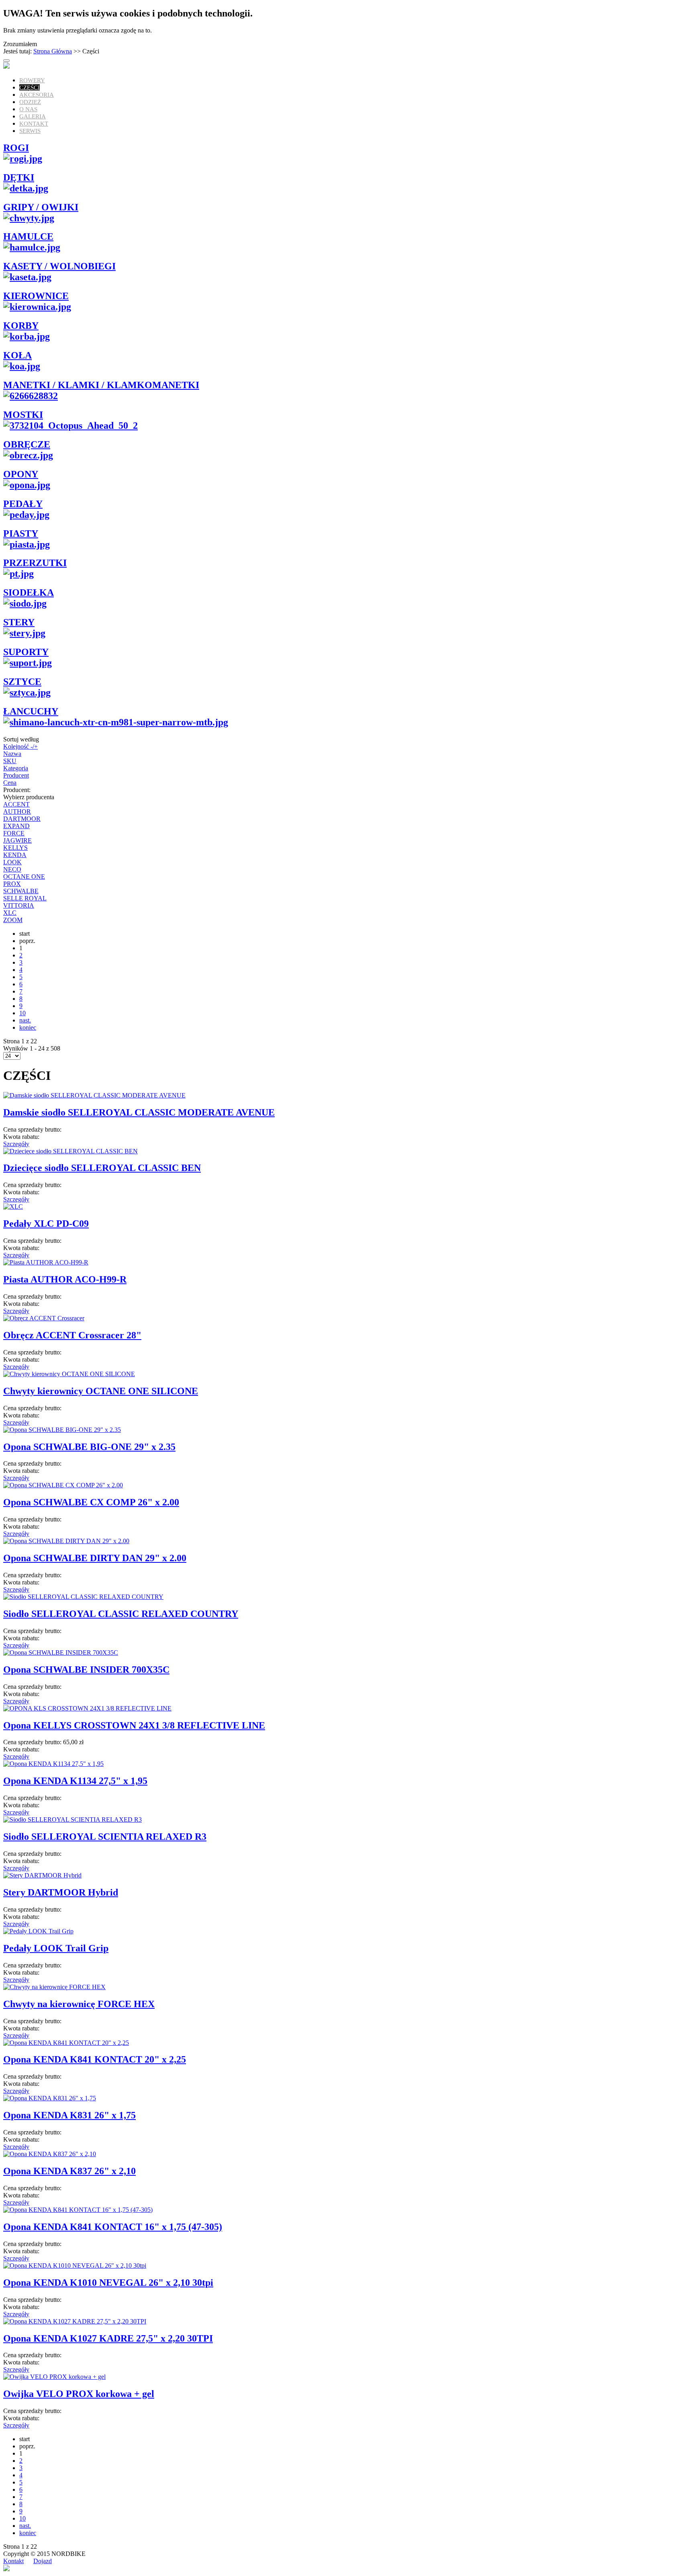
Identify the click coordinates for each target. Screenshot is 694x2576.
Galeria (33, 116)
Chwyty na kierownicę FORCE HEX (79, 2004)
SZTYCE (22, 682)
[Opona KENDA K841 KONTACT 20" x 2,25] (66, 2043)
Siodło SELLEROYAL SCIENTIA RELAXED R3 (105, 1837)
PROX (12, 884)
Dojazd (43, 2561)
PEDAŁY (23, 504)
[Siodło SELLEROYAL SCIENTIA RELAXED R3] (72, 1819)
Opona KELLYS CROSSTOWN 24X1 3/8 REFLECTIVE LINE (134, 1725)
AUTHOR (17, 811)
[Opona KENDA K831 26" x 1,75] (50, 2098)
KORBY (21, 326)
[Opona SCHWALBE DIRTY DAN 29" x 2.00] (66, 1541)
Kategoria (16, 768)
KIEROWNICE (36, 296)
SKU (10, 761)
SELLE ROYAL (25, 898)
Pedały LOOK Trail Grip (56, 1948)
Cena (10, 783)
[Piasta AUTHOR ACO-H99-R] (46, 1262)
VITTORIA (19, 905)
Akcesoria (37, 95)
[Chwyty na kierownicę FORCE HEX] (54, 1987)
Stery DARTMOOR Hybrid (61, 1892)
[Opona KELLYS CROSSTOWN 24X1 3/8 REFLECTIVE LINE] (87, 1708)
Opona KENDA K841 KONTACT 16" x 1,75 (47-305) (113, 2227)
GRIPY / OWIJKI (41, 207)
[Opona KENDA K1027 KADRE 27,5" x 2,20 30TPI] (75, 2321)
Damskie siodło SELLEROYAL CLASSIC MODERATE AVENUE (139, 1112)
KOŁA (17, 355)
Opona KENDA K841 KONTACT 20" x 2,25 (95, 2059)
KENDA (15, 855)
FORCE (14, 833)
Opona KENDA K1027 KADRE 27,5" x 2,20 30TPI (108, 2338)
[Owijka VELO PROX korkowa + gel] (54, 2377)
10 (22, 1013)
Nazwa (12, 754)
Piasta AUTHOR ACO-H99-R (65, 1279)
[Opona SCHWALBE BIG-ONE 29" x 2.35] (62, 1430)
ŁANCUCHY (31, 711)
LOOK (12, 862)
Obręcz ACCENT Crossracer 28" (72, 1335)
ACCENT (16, 804)
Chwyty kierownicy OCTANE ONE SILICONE (101, 1391)
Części (30, 88)
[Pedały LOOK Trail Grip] (38, 1931)
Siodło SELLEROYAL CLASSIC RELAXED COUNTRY (121, 1614)
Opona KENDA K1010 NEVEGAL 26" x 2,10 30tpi (108, 2283)
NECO (12, 869)
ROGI (16, 148)
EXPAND (16, 826)
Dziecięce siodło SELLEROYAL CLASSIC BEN (102, 1168)
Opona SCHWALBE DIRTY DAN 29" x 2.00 (95, 1558)
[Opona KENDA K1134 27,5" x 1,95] (53, 1764)
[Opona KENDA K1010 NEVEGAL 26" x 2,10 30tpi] (75, 2265)
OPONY (21, 474)
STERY (19, 622)
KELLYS (15, 848)
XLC (10, 913)
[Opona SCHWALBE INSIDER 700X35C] (61, 1653)
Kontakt (34, 124)
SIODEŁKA (29, 593)
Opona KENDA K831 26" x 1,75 (69, 2115)
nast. (25, 1020)
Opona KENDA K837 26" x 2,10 (69, 2171)
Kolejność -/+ (20, 746)
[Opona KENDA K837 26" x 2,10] (50, 2154)
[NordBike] (6, 66)
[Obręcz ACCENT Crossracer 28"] (44, 1318)
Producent (16, 775)
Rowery (32, 80)
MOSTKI (23, 415)
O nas (28, 109)
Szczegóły (16, 1144)
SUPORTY (26, 652)
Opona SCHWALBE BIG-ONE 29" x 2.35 (89, 1447)
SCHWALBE (21, 891)
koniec (28, 1027)
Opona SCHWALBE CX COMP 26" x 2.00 (91, 1502)
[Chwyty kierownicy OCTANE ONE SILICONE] (69, 1374)
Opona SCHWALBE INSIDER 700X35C (86, 1670)
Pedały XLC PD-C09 (46, 1224)
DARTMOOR (22, 819)
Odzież (30, 102)
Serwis (30, 131)
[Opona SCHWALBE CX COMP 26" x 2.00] (63, 1485)
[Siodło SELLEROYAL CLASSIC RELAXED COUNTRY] (83, 1597)
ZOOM (13, 920)
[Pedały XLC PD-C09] (13, 1207)
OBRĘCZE (27, 444)
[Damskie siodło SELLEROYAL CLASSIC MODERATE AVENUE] (94, 1095)
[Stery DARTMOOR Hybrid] (42, 1875)
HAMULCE (28, 236)
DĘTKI (19, 177)
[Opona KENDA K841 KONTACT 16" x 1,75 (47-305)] (78, 2210)
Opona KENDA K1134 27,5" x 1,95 (75, 1781)
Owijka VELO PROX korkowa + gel (79, 2394)
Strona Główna (53, 51)
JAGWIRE (17, 840)
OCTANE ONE (24, 877)
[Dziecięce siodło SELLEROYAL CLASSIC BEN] (70, 1151)
